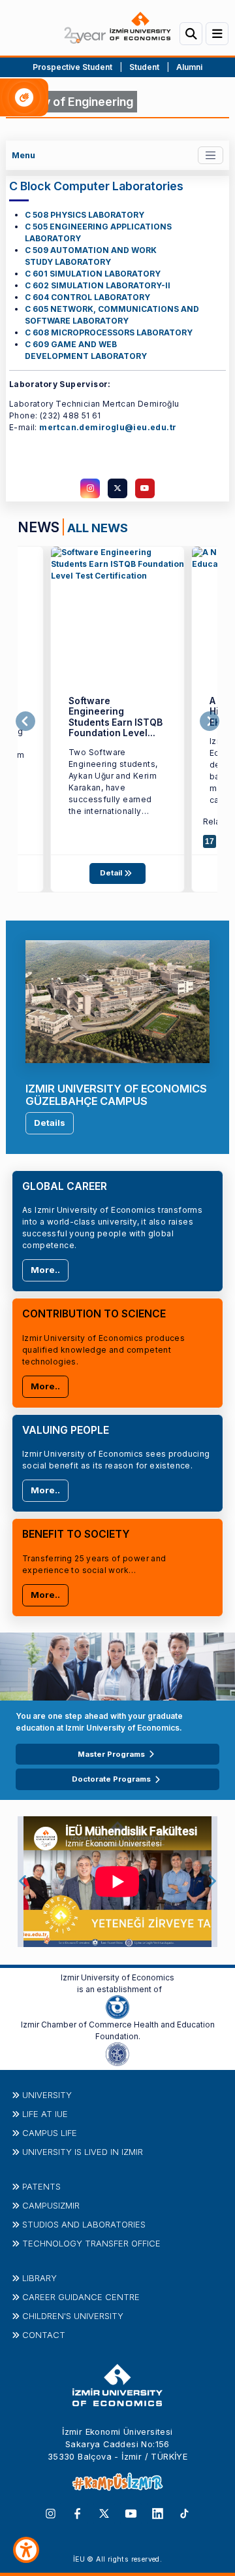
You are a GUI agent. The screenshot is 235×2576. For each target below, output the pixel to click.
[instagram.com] (90, 488)
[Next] (210, 722)
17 (210, 841)
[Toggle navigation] (211, 155)
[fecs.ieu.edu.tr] (117, 613)
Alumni (189, 67)
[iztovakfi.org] (117, 2053)
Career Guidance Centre (81, 2297)
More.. (45, 1270)
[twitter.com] (117, 488)
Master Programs (111, 1754)
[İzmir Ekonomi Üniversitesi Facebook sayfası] (77, 2513)
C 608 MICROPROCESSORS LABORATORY (109, 332)
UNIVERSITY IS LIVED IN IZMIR (83, 2152)
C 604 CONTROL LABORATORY (87, 297)
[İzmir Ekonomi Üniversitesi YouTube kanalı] (131, 2513)
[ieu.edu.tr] (117, 28)
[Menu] (217, 34)
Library (39, 2278)
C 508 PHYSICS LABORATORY (85, 215)
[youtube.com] (145, 488)
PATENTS (41, 2186)
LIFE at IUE (45, 2114)
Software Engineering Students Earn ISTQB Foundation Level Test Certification (116, 722)
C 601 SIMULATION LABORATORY (93, 274)
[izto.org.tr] (117, 2006)
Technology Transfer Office (91, 2243)
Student (145, 67)
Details (50, 1123)
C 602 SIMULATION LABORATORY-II (98, 285)
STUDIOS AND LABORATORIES (84, 2224)
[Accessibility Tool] (26, 2550)
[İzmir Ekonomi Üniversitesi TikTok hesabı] (184, 2513)
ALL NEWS (98, 528)
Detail (112, 873)
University (47, 2095)
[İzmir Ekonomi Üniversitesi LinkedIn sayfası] (158, 2513)
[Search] (191, 34)
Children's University (73, 2316)
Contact (44, 2335)
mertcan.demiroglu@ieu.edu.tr (108, 427)
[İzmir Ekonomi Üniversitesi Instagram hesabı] (51, 2513)
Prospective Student (72, 67)
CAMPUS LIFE (50, 2133)
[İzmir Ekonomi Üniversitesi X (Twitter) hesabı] (104, 2513)
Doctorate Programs (111, 1779)
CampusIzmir (51, 2205)
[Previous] (25, 722)
